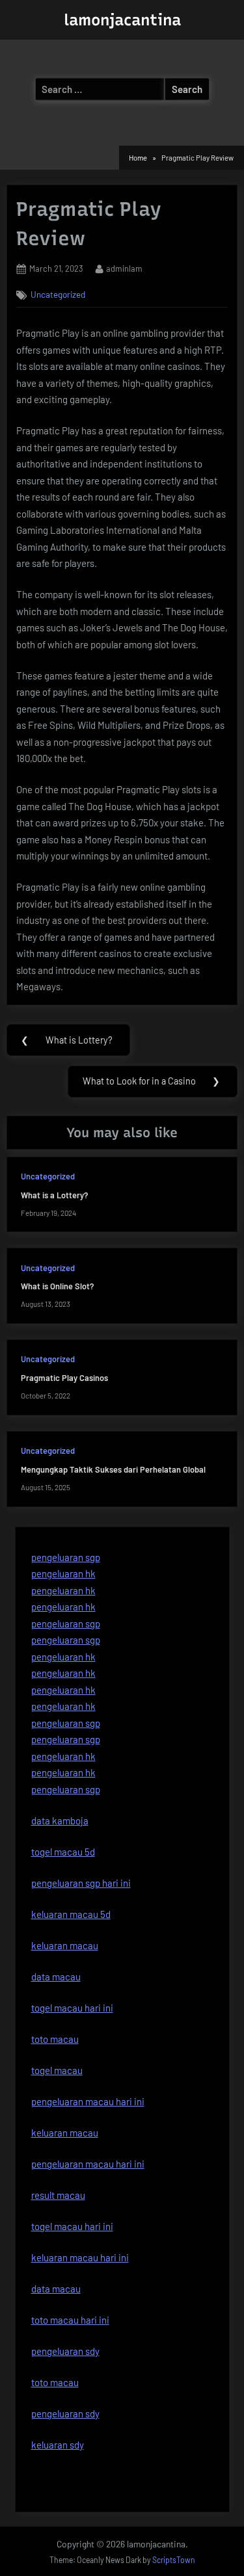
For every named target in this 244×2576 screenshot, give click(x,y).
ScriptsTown (174, 2560)
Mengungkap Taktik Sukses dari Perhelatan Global (113, 1469)
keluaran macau (65, 2133)
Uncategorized (58, 294)
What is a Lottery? (54, 1195)
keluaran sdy (58, 2445)
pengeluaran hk (63, 1573)
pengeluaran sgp (66, 1557)
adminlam (124, 268)
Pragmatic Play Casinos (64, 1378)
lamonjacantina (122, 20)
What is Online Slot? (57, 1286)
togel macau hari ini (72, 2226)
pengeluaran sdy (65, 2413)
